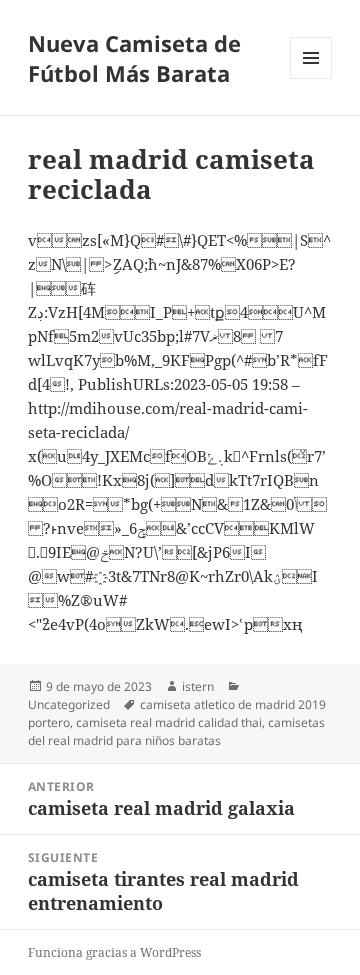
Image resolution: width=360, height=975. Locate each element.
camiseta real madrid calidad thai (169, 722)
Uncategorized (69, 704)
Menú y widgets (311, 78)
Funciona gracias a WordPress (114, 952)
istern (198, 686)
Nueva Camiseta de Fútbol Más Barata (134, 58)
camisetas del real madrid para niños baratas (176, 731)
